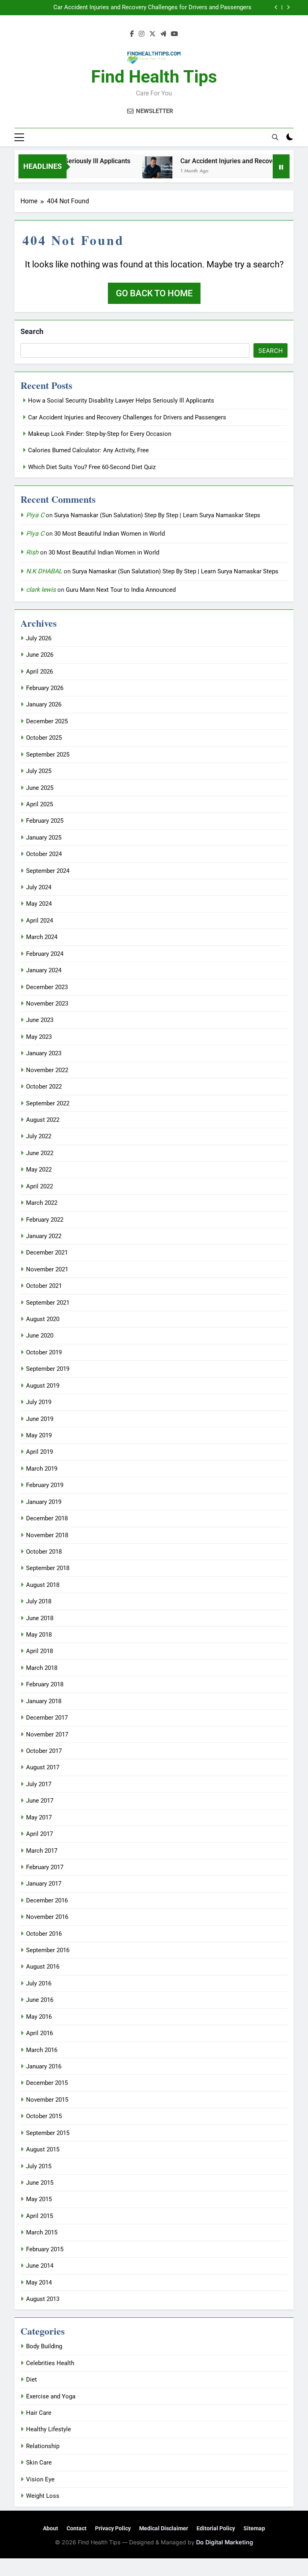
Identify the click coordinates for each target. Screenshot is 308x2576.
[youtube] (174, 34)
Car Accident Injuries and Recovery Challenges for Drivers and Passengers (127, 417)
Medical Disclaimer (164, 2528)
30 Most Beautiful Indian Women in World (109, 534)
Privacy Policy (113, 2528)
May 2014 (39, 2283)
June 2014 (40, 2266)
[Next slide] (288, 7)
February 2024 (45, 954)
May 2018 (39, 1635)
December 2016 (47, 1900)
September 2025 (48, 755)
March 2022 (42, 1203)
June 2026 (40, 655)
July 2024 (39, 887)
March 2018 (42, 1668)
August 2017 (43, 1767)
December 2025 (47, 721)
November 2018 (47, 1535)
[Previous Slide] (276, 7)
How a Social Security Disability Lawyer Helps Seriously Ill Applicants (121, 401)
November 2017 (47, 1734)
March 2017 (42, 1851)
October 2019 (44, 1352)
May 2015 (39, 2199)
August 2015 (43, 2149)
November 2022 (47, 1070)
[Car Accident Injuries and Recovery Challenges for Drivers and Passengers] (136, 171)
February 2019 (45, 1485)
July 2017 (39, 1784)
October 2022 (44, 1087)
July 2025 (39, 771)
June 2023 (40, 1020)
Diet (31, 2380)
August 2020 (43, 1319)
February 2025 (45, 821)
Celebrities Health (50, 2363)
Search (32, 331)
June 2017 (40, 1801)
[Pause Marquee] (281, 166)
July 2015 (39, 2166)
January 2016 (44, 2066)
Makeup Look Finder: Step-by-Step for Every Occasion (180, 8)
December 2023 (47, 987)
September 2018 (48, 1568)
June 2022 (40, 1153)
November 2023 (47, 1004)
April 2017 (40, 1834)
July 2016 (39, 1983)
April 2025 (40, 804)
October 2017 (44, 1751)
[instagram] (142, 34)
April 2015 (40, 2216)
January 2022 (44, 1236)
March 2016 (42, 2050)
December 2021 (47, 1253)
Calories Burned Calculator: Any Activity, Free (88, 450)
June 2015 (40, 2183)
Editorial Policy (216, 2528)
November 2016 (47, 1917)
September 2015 (48, 2133)
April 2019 (40, 1452)
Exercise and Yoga (51, 2396)
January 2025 (44, 838)
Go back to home (154, 293)
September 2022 (48, 1103)
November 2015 (47, 2100)
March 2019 (42, 1469)
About (51, 2528)
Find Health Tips (154, 77)
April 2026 (40, 672)
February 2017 (45, 1867)
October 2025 (44, 738)
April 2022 (40, 1186)
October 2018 (44, 1552)
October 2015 (44, 2116)
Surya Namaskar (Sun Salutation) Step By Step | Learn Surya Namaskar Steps (157, 515)
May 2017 (39, 1817)
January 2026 (44, 704)
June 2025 (40, 788)
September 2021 (48, 1303)
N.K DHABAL (44, 571)
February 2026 (45, 688)
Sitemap (254, 2528)
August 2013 (43, 2299)
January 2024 (44, 970)
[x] (152, 34)
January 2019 (44, 1502)
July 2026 (39, 638)
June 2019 (40, 1419)
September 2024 (48, 871)
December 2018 (47, 1518)
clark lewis (41, 590)
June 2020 (40, 1336)
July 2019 (39, 1402)
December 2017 (47, 1718)
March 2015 (42, 2232)
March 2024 (42, 937)
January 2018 (44, 1701)
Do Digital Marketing (225, 2542)
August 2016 (43, 1967)
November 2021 (47, 1269)
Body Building (44, 2346)
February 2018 (45, 1684)
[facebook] (132, 34)
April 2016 (40, 2033)
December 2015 (47, 2083)
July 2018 (39, 1601)
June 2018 (40, 1618)
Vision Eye (40, 2479)
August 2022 (43, 1120)
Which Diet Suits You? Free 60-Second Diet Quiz (92, 467)
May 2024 (39, 904)
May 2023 (39, 1037)
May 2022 (39, 1170)
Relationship (43, 2446)
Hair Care (39, 2413)
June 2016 (40, 2000)
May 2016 (39, 2017)
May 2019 (39, 1435)
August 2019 (43, 1386)
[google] (163, 34)
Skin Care (39, 2463)
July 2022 (39, 1136)
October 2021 (44, 1286)
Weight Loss (43, 2496)
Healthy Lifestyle (49, 2429)
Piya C (35, 515)
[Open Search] (275, 137)
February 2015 (45, 2249)
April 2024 (40, 921)
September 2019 (48, 1369)
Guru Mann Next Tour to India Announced (121, 590)
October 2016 (44, 1934)
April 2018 (40, 1651)
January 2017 (44, 1884)
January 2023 (44, 1053)
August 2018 (43, 1585)
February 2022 (45, 1220)
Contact (77, 2528)
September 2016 (48, 1950)
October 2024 (44, 854)
